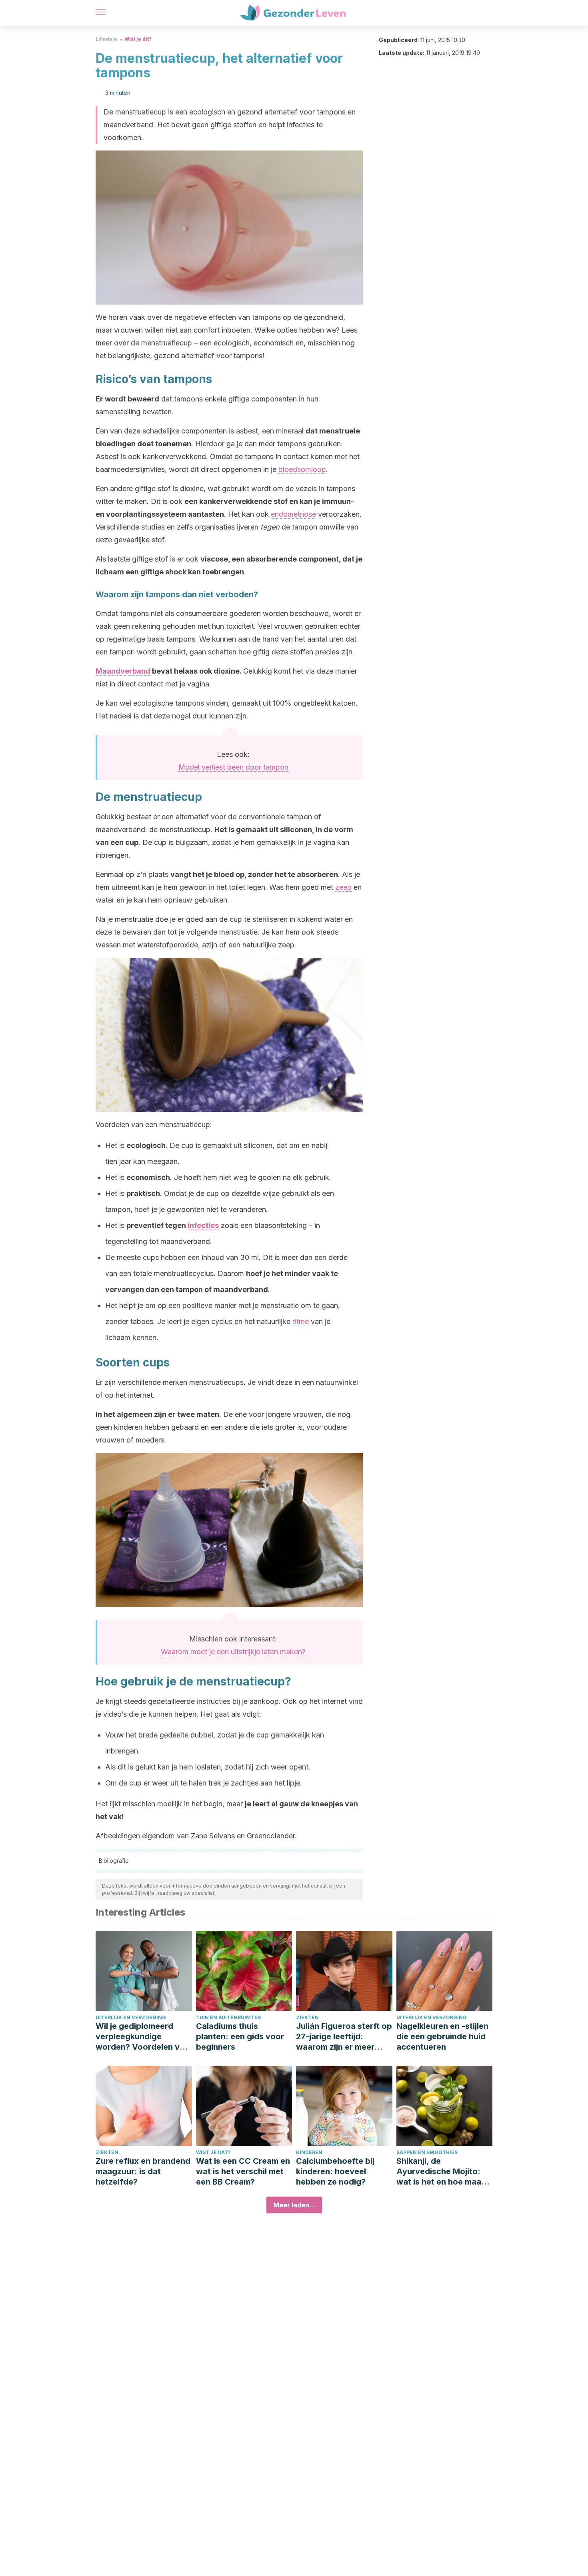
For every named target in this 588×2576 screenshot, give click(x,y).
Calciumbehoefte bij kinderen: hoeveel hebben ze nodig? (335, 2171)
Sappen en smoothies (427, 2152)
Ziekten (307, 2017)
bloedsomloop (302, 469)
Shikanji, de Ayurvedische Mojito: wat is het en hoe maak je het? (441, 2172)
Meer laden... (294, 2205)
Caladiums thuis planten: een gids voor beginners (240, 2036)
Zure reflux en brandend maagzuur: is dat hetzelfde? (143, 2171)
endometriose (293, 514)
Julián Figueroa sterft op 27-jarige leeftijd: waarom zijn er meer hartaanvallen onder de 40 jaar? (344, 2037)
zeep (343, 887)
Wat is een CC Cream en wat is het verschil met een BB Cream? (243, 2171)
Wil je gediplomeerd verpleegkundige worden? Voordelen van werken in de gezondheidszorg (142, 2037)
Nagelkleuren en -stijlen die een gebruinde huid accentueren (442, 2036)
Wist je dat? (213, 2152)
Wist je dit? (138, 39)
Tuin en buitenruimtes (228, 2017)
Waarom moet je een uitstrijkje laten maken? (233, 1652)
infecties (203, 1225)
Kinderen (309, 2152)
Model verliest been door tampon (233, 767)
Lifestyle (106, 39)
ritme (301, 1321)
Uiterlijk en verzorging (131, 2017)
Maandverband (123, 671)
